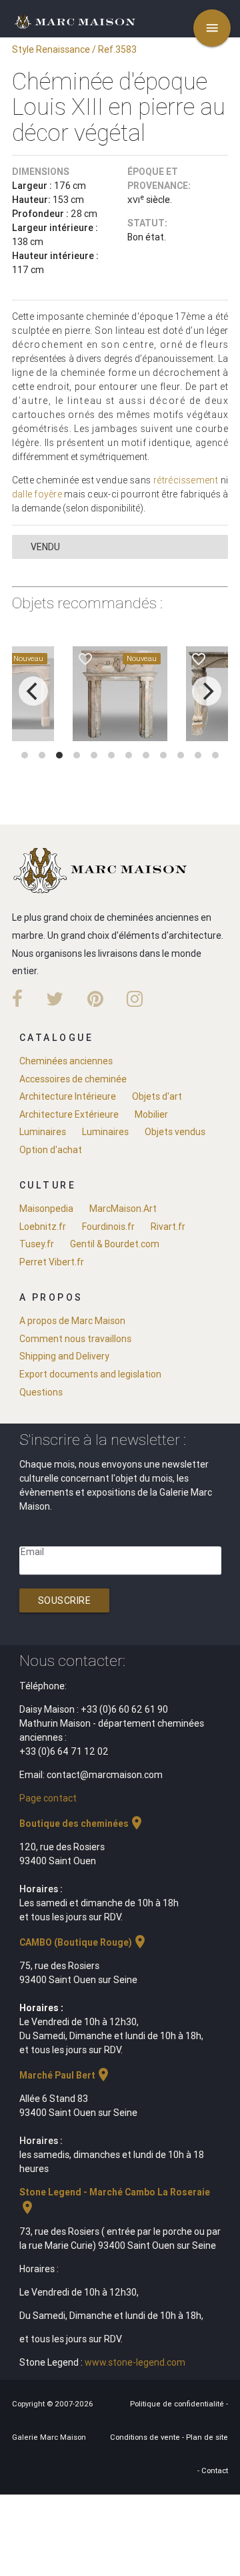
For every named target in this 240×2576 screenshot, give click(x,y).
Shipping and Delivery (64, 1356)
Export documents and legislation (90, 1374)
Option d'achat (51, 1150)
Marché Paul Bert (65, 2075)
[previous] (33, 691)
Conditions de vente (146, 2437)
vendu (45, 547)
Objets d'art (157, 1096)
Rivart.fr (168, 1227)
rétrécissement (186, 480)
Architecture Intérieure (68, 1096)
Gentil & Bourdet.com (115, 1244)
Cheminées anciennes (66, 1061)
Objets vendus (175, 1132)
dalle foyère (37, 494)
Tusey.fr (37, 1244)
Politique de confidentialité (178, 2404)
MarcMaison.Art (123, 1209)
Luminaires (43, 1132)
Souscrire (65, 1600)
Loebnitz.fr (43, 1227)
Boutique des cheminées (82, 1823)
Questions (41, 1392)
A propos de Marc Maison (72, 1321)
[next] (207, 691)
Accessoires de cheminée (73, 1079)
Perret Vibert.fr (52, 1262)
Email (32, 1552)
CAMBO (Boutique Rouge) (84, 1942)
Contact (215, 2471)
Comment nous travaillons (75, 1339)
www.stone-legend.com (135, 2362)
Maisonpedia (46, 1209)
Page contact (48, 1798)
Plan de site (207, 2437)
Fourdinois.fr (108, 1227)
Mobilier (151, 1114)
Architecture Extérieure (69, 1114)
